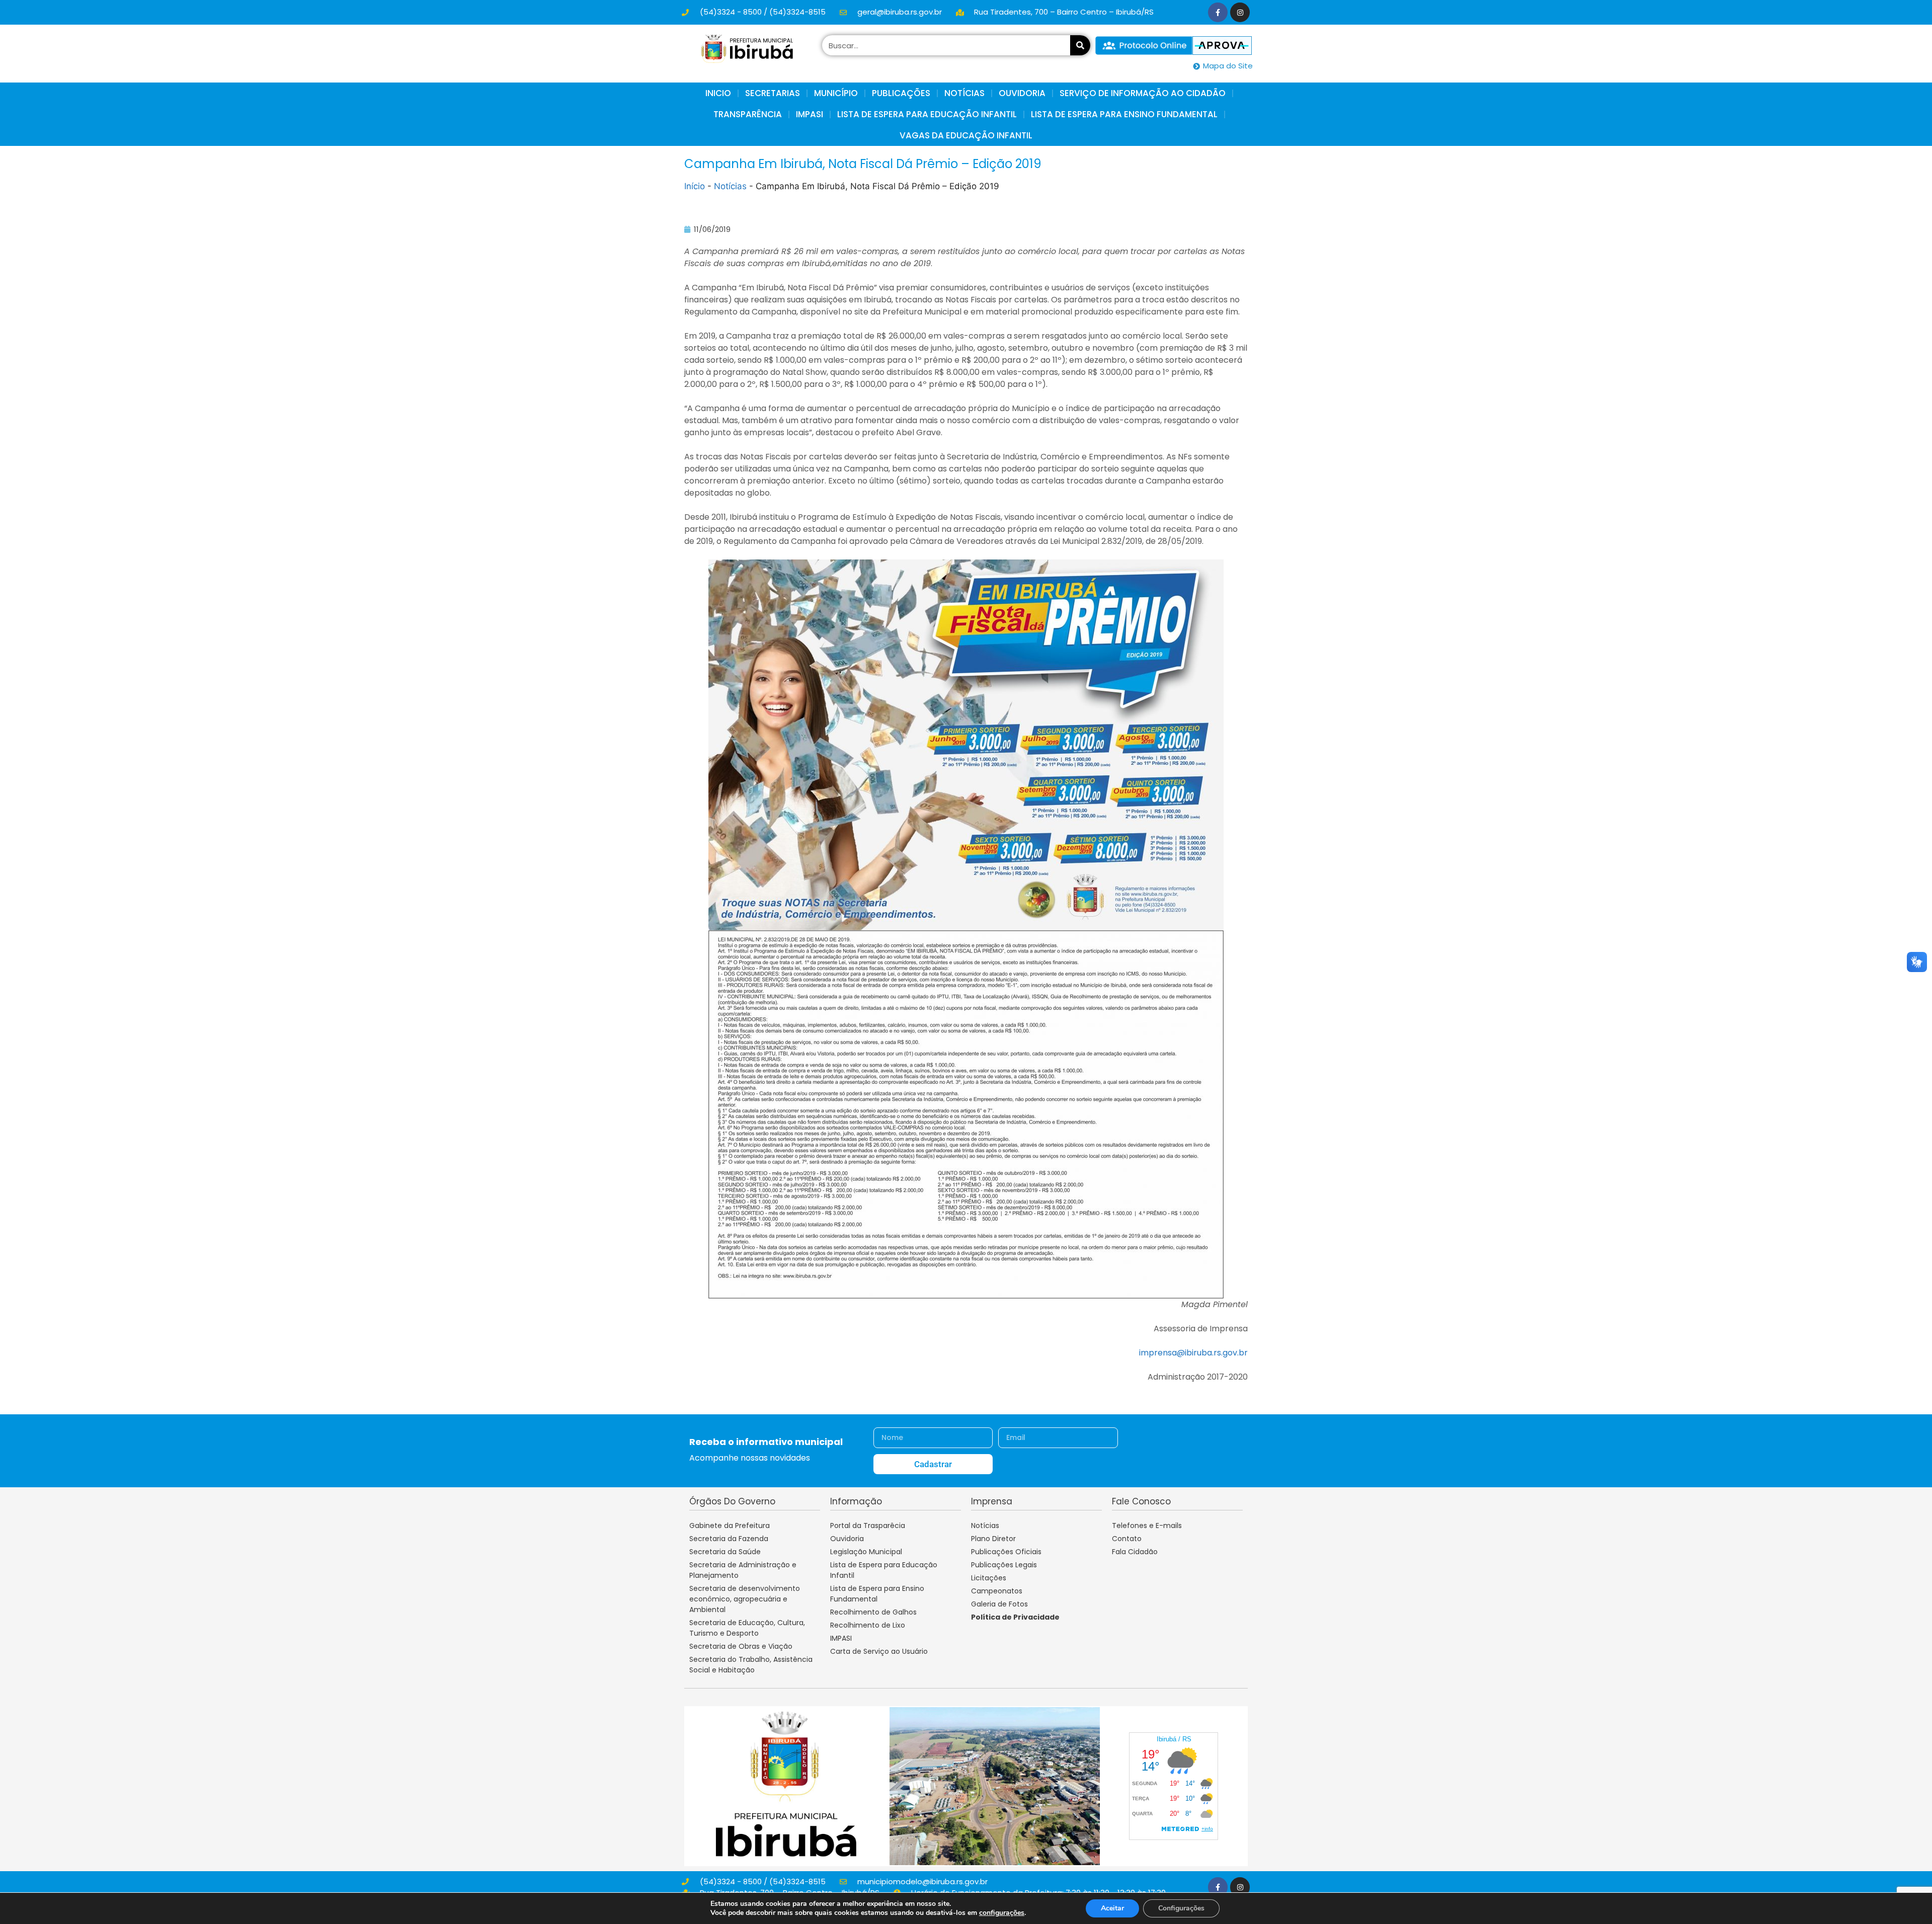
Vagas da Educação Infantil (966, 135)
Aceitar (1112, 1908)
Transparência (748, 114)
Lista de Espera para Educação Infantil (927, 114)
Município (836, 93)
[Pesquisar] (1080, 45)
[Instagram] (1240, 12)
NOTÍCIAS (964, 93)
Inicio (718, 93)
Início (695, 186)
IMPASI (810, 114)
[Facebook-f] (1218, 12)
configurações (1002, 1913)
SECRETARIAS (773, 93)
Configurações (1181, 1908)
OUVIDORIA (1022, 93)
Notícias (730, 186)
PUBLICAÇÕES (901, 93)
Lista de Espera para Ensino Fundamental (1124, 114)
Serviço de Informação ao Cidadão (1143, 93)
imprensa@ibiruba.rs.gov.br (1193, 1353)
